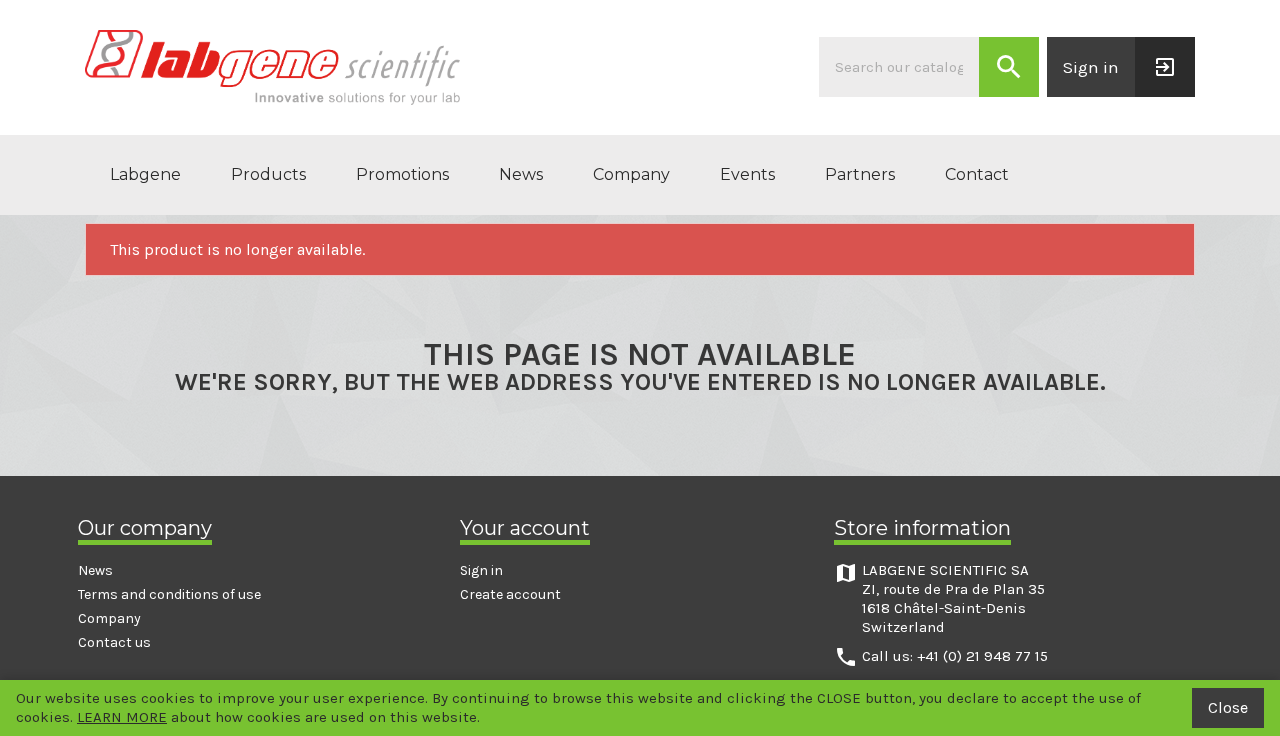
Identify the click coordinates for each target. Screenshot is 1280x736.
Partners (860, 174)
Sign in (481, 570)
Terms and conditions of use (169, 594)
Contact (977, 174)
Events (747, 174)
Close (1228, 707)
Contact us (114, 642)
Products (268, 174)
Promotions (402, 174)
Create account (510, 594)
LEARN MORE (122, 717)
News (521, 174)
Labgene (145, 174)
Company (631, 174)
